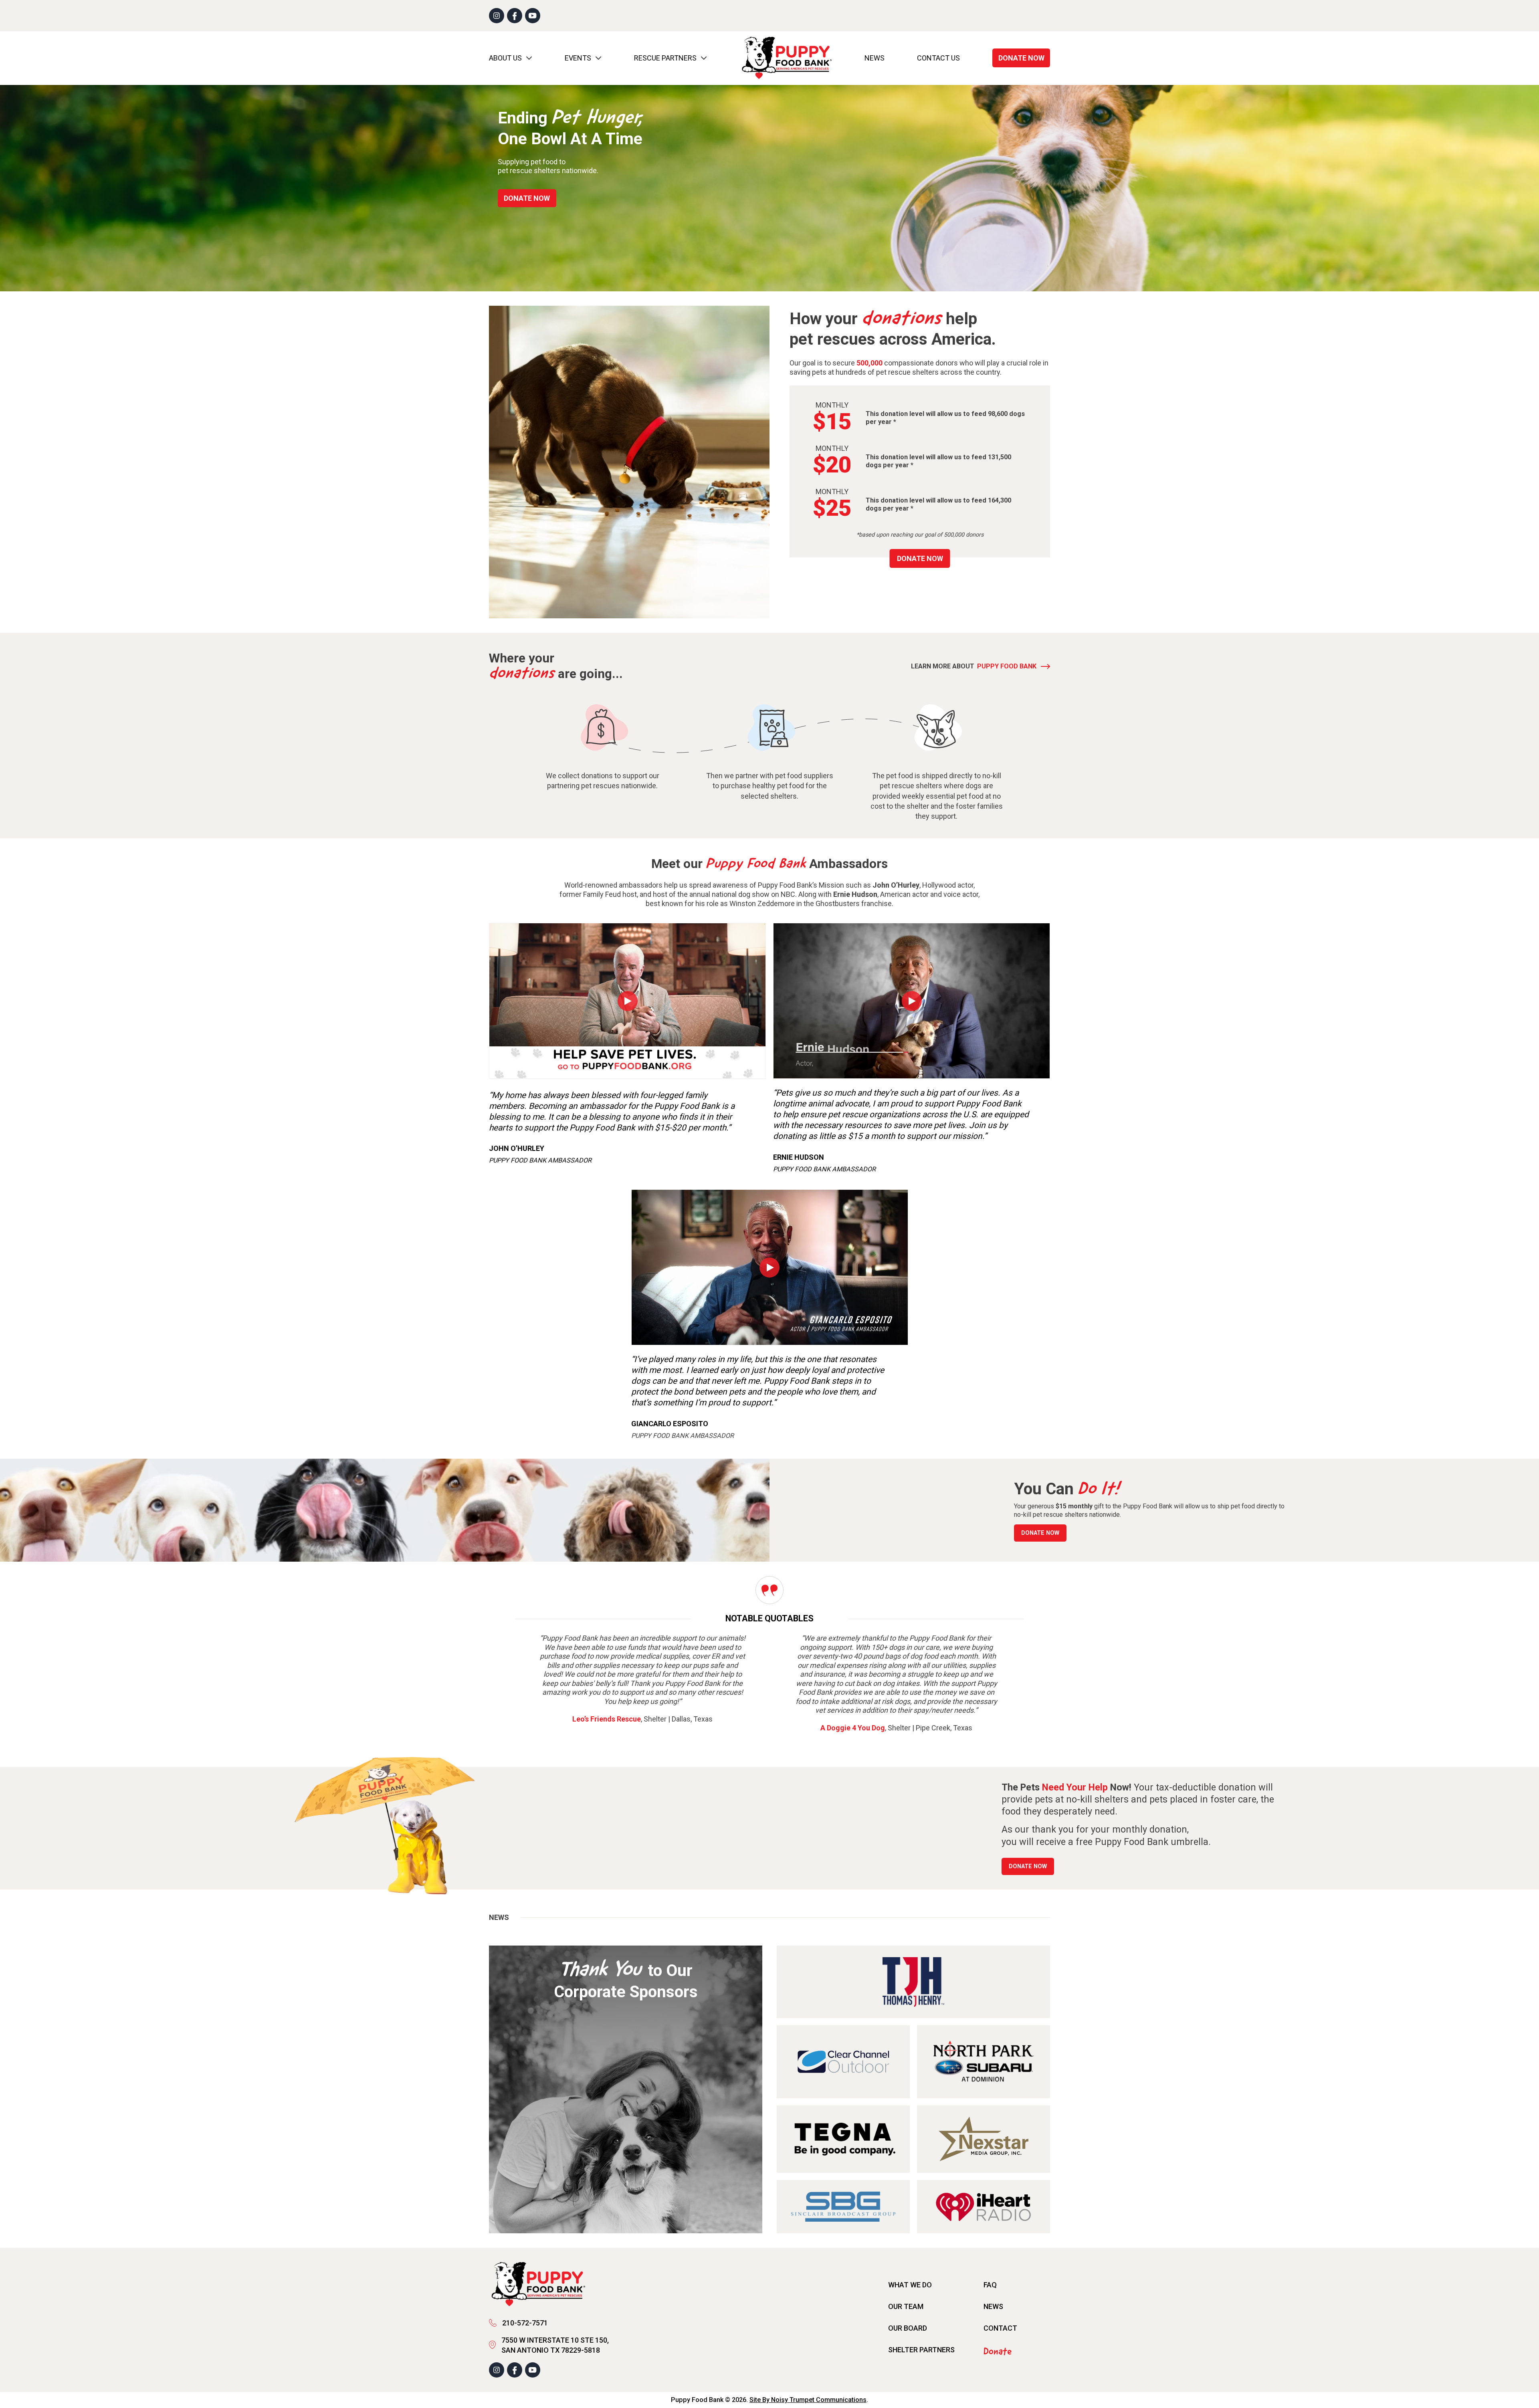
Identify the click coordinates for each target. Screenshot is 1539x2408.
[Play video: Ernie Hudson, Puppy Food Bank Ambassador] (912, 1001)
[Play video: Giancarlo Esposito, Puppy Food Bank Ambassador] (770, 1268)
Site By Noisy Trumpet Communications (808, 2400)
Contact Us (938, 58)
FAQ (990, 2285)
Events (578, 58)
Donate (998, 2352)
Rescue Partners (665, 58)
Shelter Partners (921, 2350)
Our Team (906, 2306)
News (875, 58)
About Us (505, 58)
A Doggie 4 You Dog (853, 1728)
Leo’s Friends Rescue (607, 1719)
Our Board (908, 2328)
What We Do (910, 2285)
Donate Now (1021, 58)
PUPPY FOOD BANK (1007, 666)
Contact (1000, 2328)
